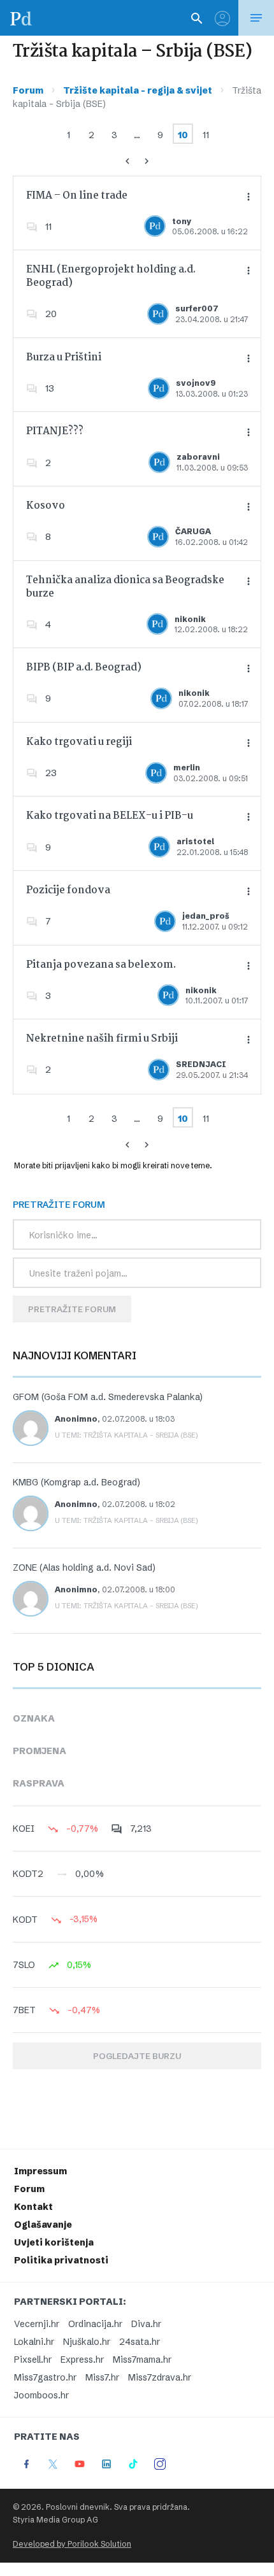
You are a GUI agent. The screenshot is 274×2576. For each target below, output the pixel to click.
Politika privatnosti (61, 2260)
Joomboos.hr (41, 2395)
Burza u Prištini (64, 357)
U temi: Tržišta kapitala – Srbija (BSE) (126, 1435)
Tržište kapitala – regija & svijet (138, 90)
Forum (28, 90)
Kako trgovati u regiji (79, 742)
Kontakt (33, 2207)
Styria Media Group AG (55, 2520)
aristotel (195, 841)
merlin (187, 768)
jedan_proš (206, 916)
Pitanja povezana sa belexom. (101, 965)
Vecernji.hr (37, 2324)
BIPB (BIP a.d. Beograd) (84, 668)
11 (206, 135)
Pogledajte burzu (137, 2056)
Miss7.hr (102, 2377)
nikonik (190, 619)
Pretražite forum (72, 1309)
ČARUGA (193, 531)
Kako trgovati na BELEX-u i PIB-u (110, 816)
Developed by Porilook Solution (72, 2544)
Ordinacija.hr (95, 2324)
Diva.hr (146, 2324)
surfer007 (197, 308)
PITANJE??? (55, 431)
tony (182, 221)
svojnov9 (196, 383)
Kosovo (46, 506)
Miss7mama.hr (142, 2360)
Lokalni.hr (34, 2342)
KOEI (24, 1829)
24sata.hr (140, 2342)
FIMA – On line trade (77, 196)
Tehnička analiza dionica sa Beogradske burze (125, 587)
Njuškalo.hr (87, 2342)
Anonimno (76, 1419)
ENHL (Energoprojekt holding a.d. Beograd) (111, 276)
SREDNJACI (201, 1064)
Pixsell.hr (33, 2360)
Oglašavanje (43, 2225)
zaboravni (198, 457)
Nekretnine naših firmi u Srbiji (102, 1039)
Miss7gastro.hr (45, 2377)
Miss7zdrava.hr (160, 2377)
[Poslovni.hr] (21, 18)
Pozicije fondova (68, 890)
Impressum (40, 2171)
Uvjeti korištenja (54, 2242)
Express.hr (82, 2360)
